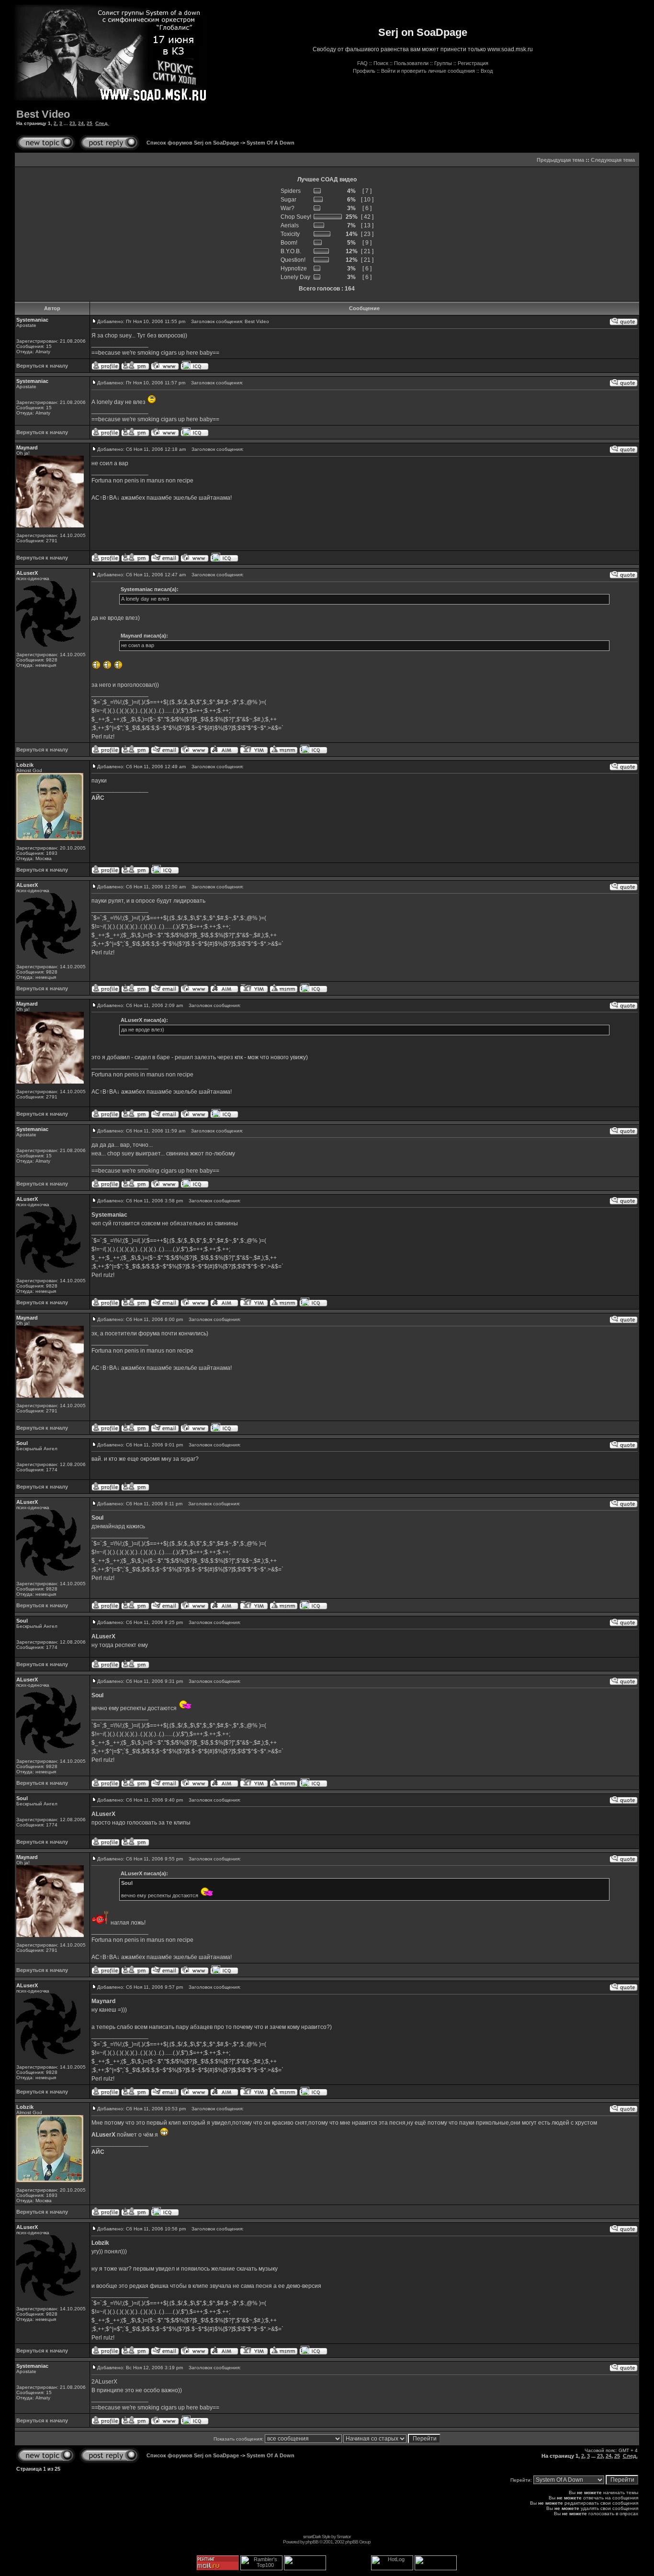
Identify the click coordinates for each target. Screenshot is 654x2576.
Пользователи (411, 63)
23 (72, 123)
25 (90, 123)
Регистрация (473, 63)
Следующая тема (613, 160)
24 (81, 123)
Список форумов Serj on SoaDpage (193, 143)
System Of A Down (271, 143)
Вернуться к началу (42, 366)
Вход (487, 71)
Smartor (344, 2537)
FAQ (362, 63)
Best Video (43, 114)
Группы (443, 63)
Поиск (381, 63)
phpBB (312, 2542)
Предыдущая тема (560, 160)
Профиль (364, 71)
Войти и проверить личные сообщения (428, 71)
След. (102, 123)
